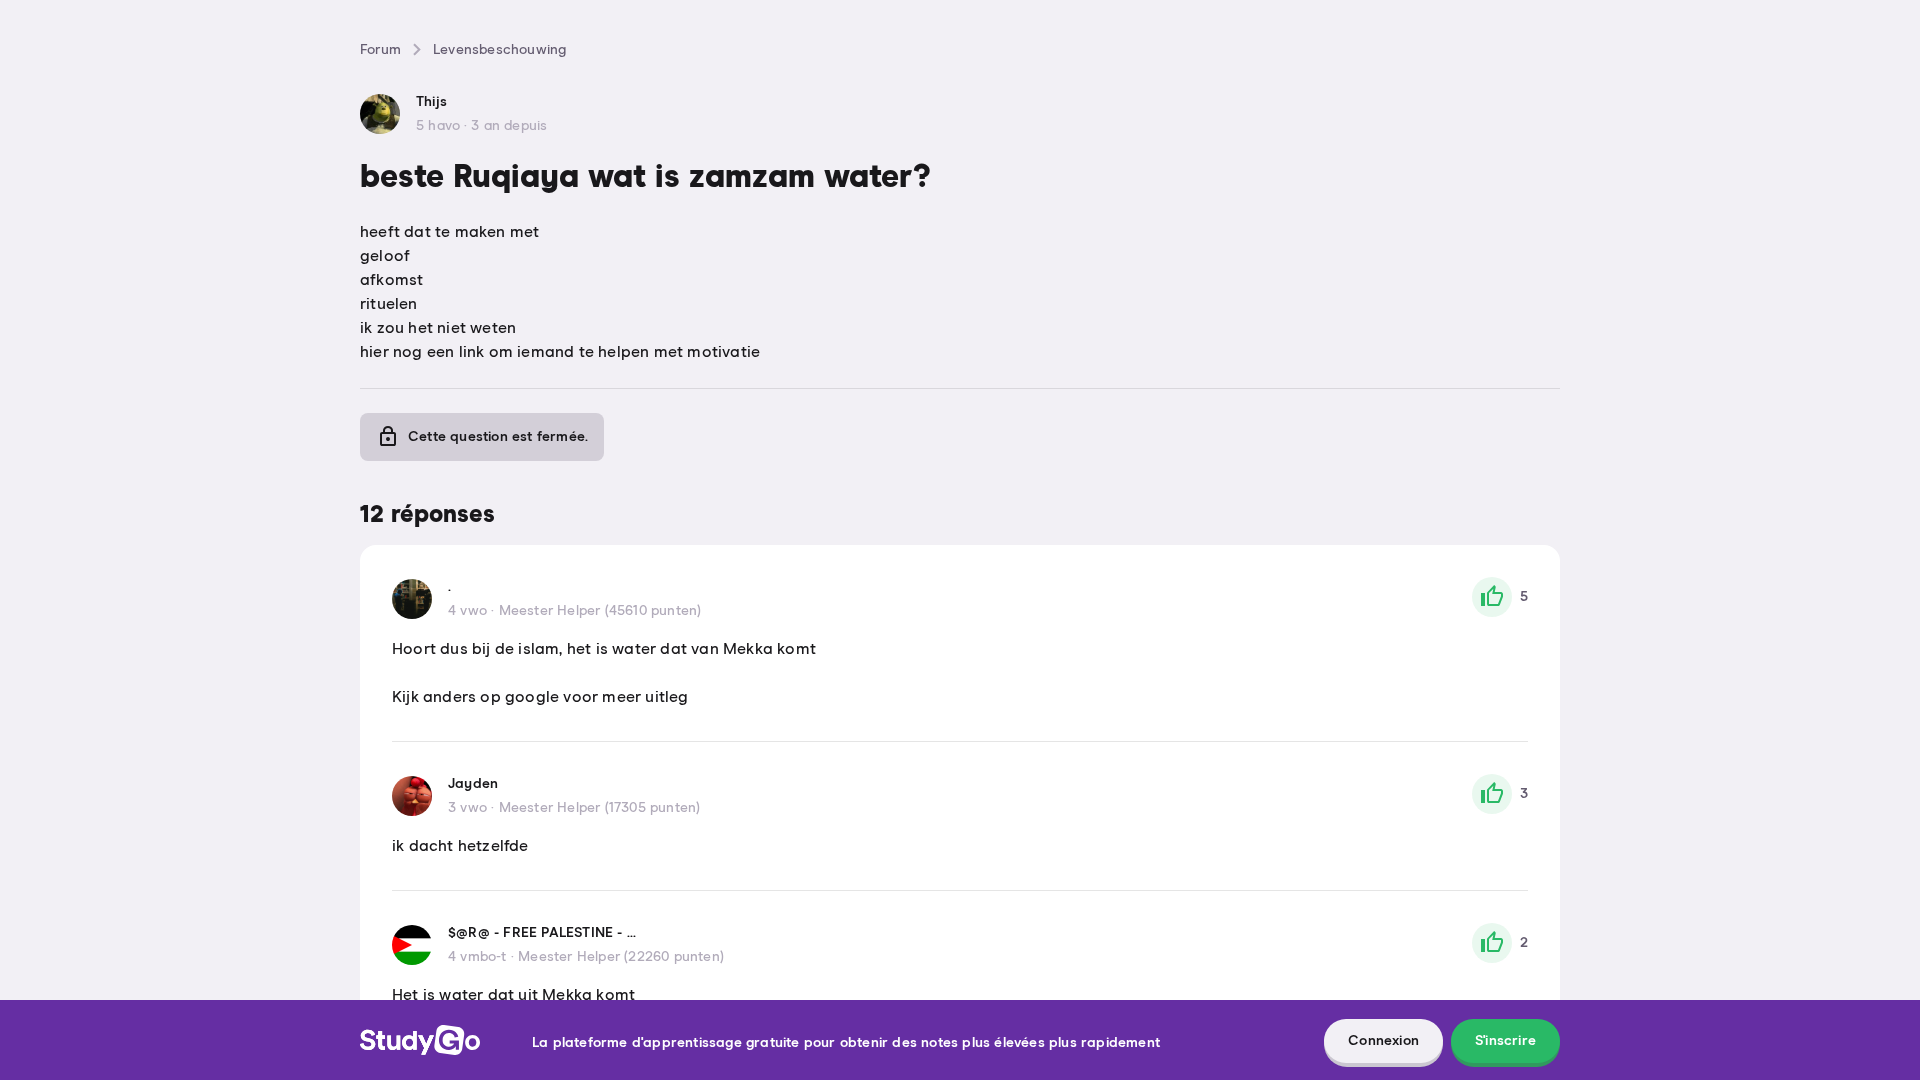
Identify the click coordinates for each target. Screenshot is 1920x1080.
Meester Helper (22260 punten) (621, 957)
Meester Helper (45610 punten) (600, 611)
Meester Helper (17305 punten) (600, 808)
